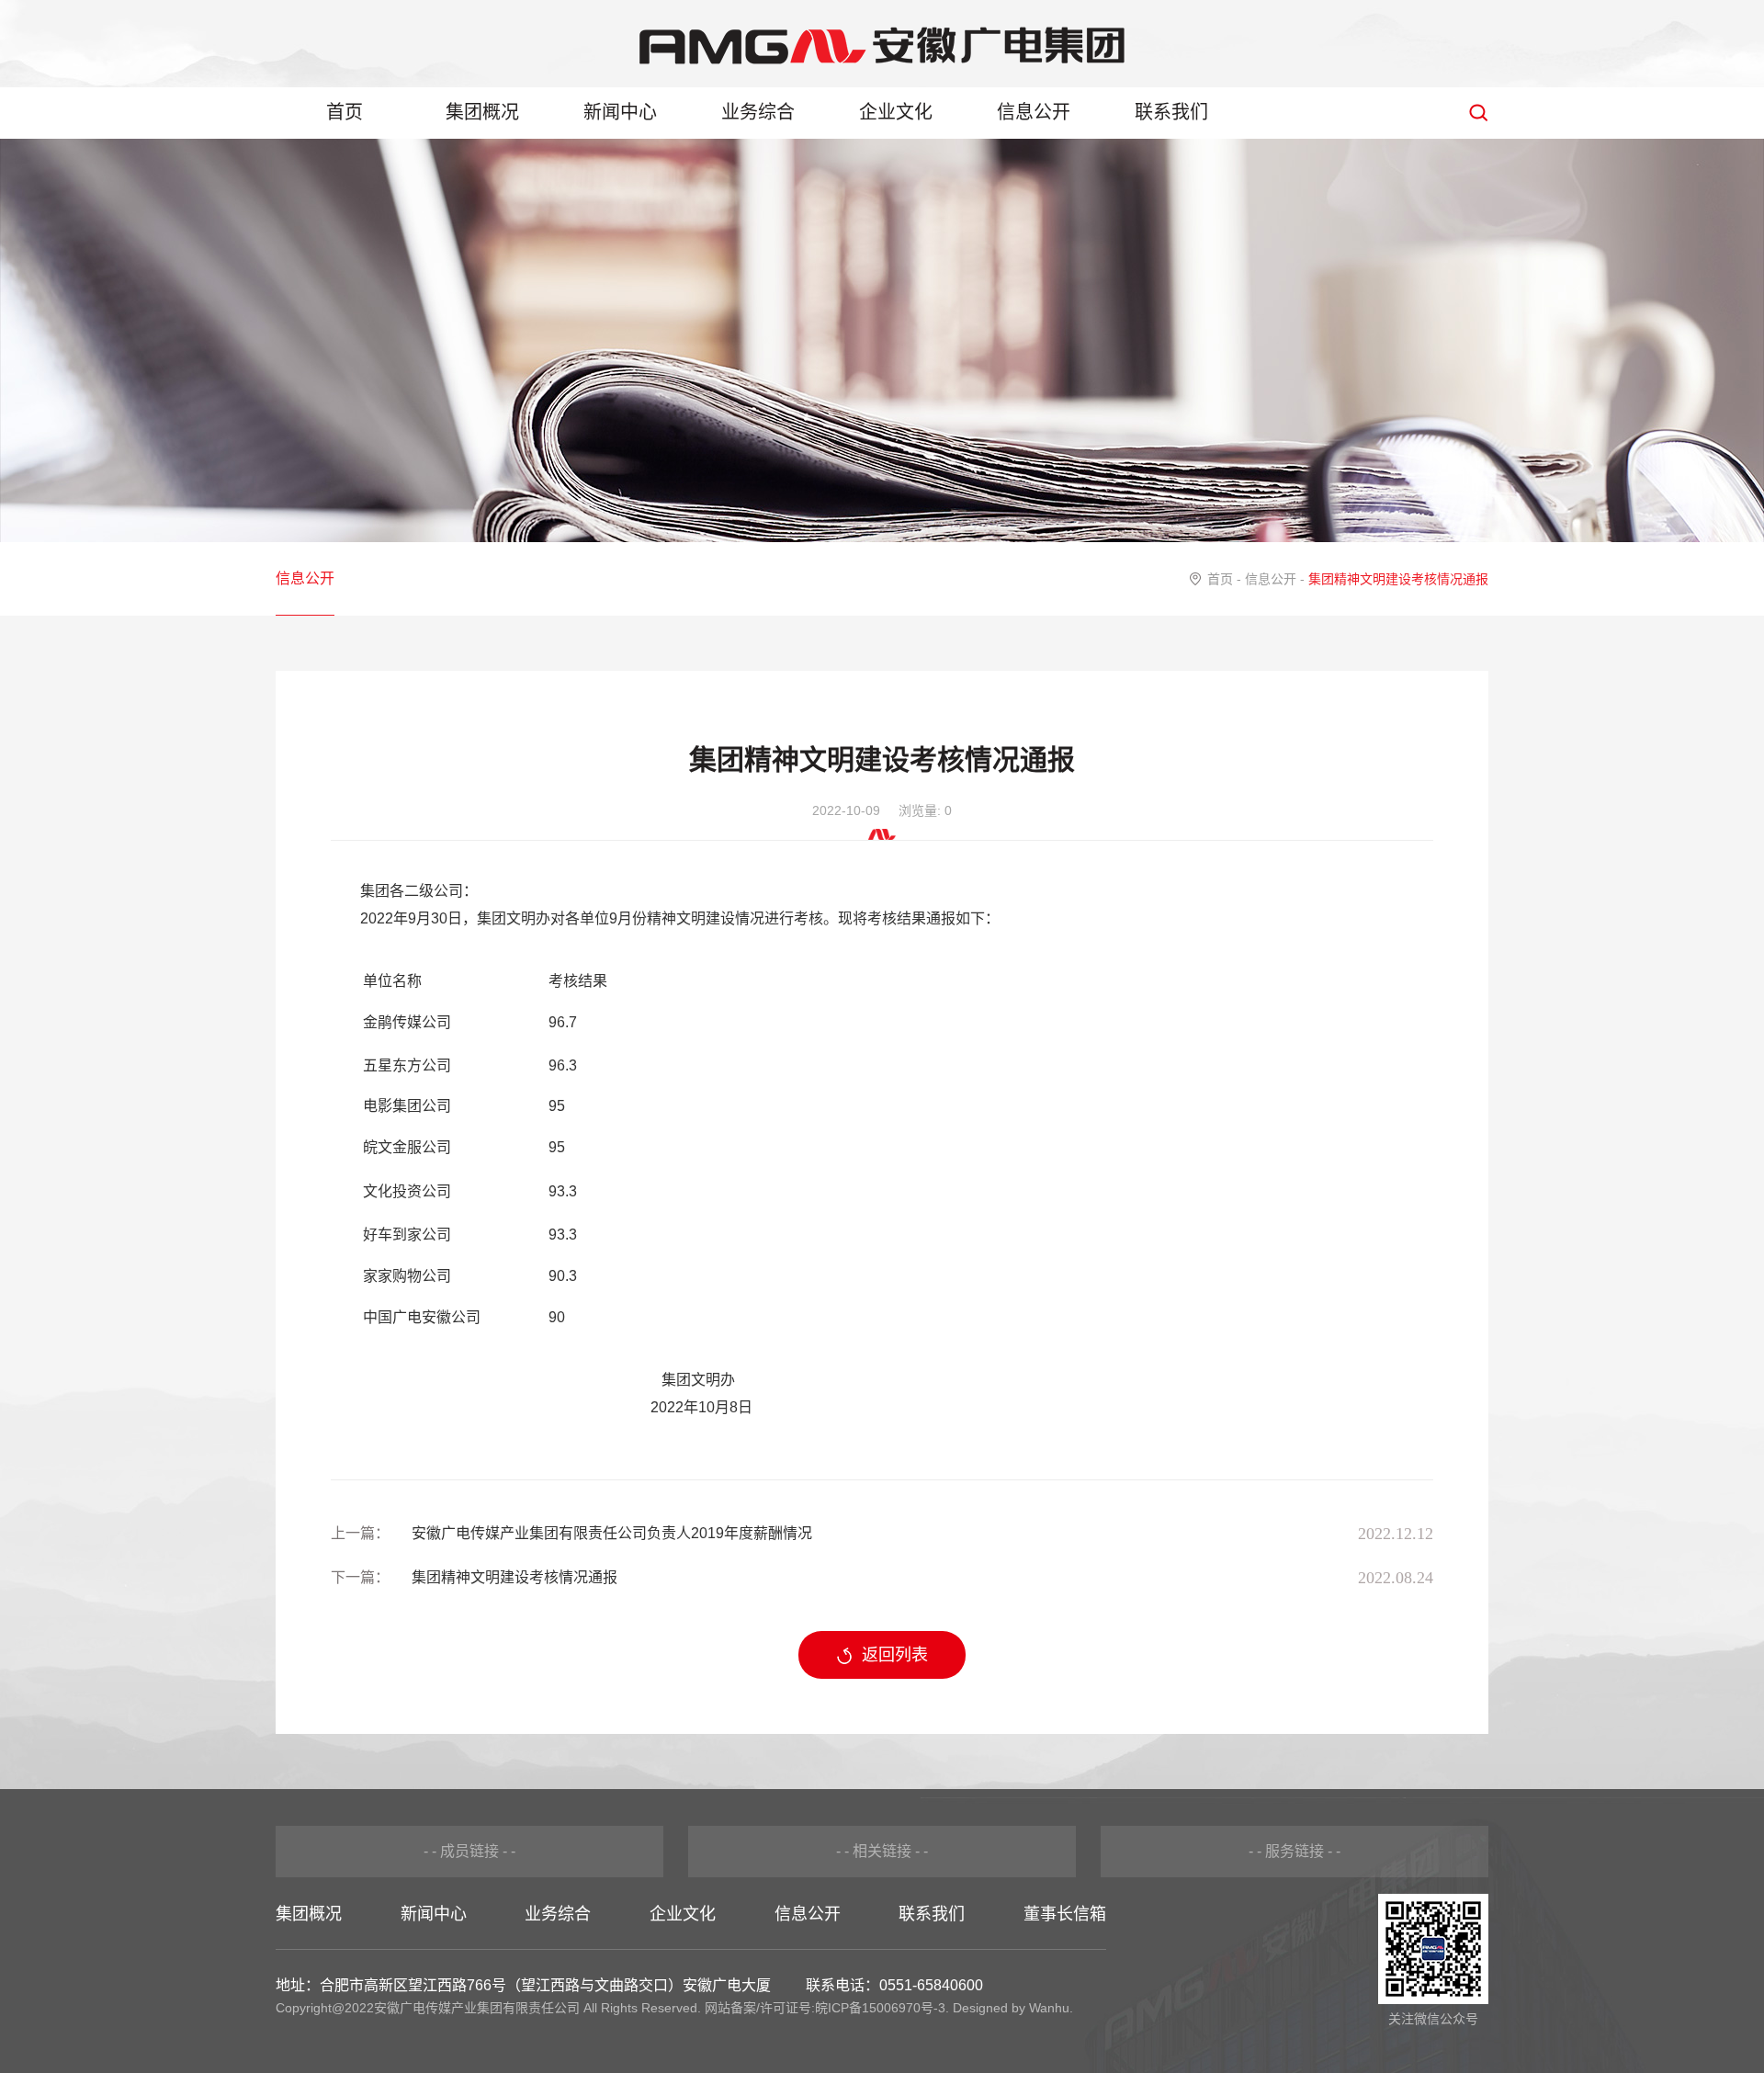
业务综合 (758, 112)
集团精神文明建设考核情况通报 (514, 1577)
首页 (345, 112)
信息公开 (1034, 112)
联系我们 (1171, 112)
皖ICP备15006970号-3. (882, 2008)
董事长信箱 (1065, 1914)
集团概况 (482, 112)
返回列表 (895, 1655)
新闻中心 (620, 112)
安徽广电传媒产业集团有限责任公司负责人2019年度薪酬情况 (612, 1533)
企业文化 (896, 112)
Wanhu (1049, 2008)
